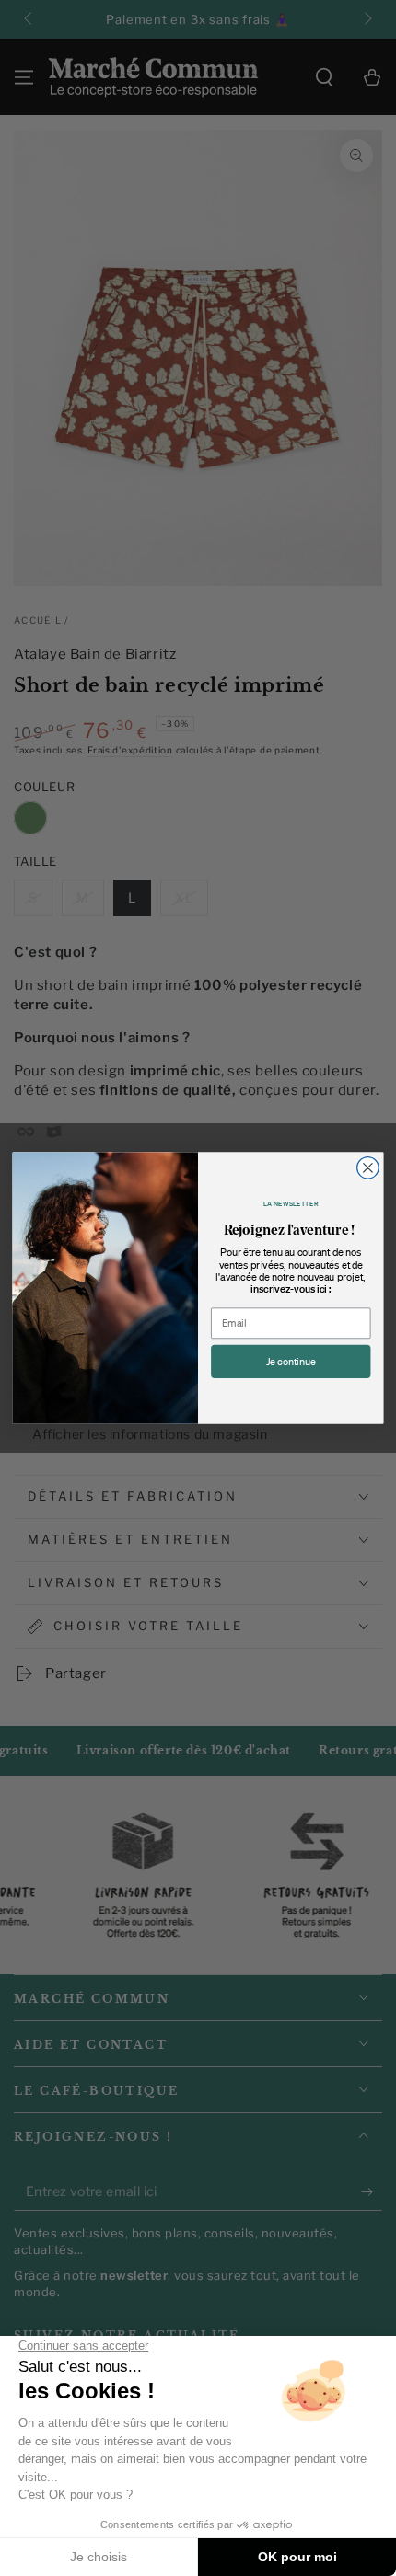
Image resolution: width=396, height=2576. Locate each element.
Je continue (291, 1361)
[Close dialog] (368, 1168)
